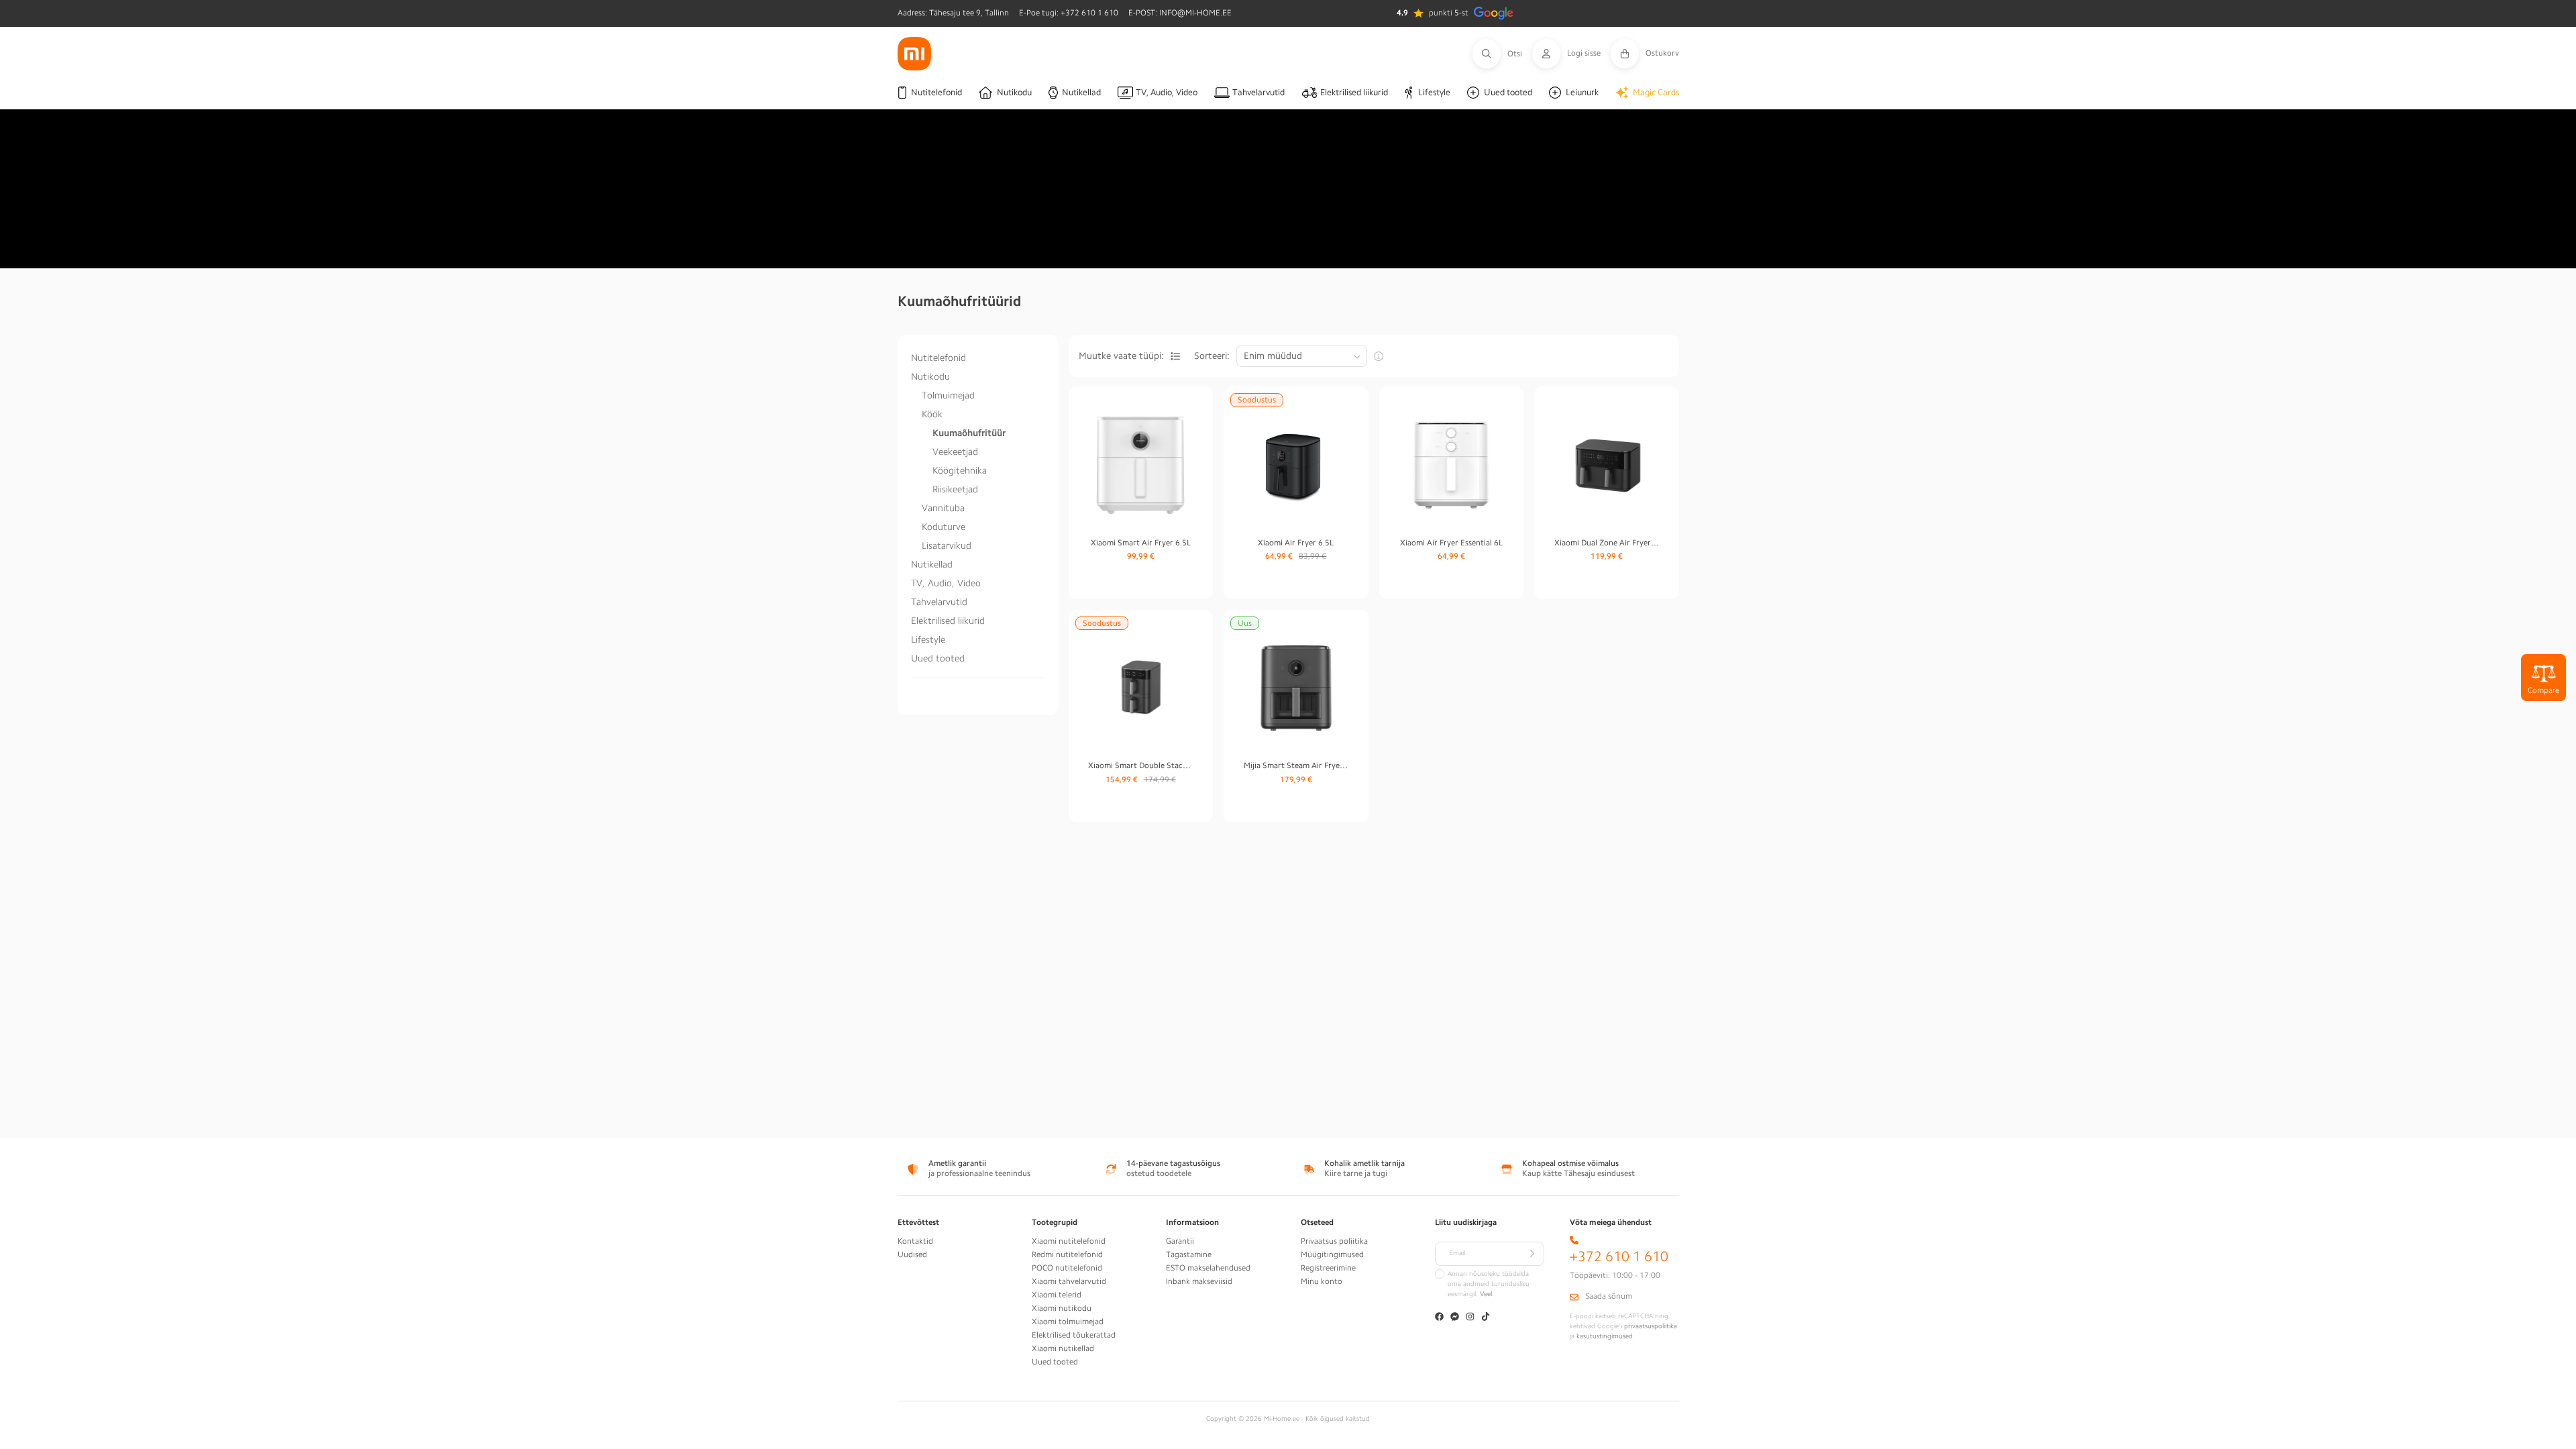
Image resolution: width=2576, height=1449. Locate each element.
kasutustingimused (1605, 1336)
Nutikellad (932, 564)
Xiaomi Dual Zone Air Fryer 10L (1607, 543)
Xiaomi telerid (1057, 1295)
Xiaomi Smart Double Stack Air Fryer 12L (1140, 765)
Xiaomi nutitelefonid (1069, 1241)
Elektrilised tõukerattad (1074, 1335)
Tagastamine (1189, 1254)
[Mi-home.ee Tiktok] (1486, 1318)
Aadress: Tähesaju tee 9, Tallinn (953, 13)
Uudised (912, 1254)
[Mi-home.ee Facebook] (1439, 1318)
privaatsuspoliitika (1651, 1326)
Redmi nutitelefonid (1067, 1254)
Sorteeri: (1212, 356)
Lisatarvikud (947, 545)
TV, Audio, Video (946, 583)
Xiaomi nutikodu (1062, 1308)
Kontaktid (915, 1241)
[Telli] (1532, 1254)
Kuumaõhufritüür (969, 433)
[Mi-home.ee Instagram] (1470, 1318)
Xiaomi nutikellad (1063, 1348)
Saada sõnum (1609, 1296)
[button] (1502, 54)
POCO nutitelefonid (1067, 1268)
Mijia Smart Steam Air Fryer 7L (1296, 765)
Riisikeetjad (955, 489)
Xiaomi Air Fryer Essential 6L (1451, 543)
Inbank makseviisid (1199, 1281)
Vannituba (943, 508)
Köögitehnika (960, 470)
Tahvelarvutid (939, 602)
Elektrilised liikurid (948, 621)
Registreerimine (1328, 1268)
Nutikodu (930, 376)
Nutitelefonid (938, 358)
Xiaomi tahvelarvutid (1069, 1281)
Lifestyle (928, 639)
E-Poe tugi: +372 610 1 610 (1069, 13)
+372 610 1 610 (1619, 1257)
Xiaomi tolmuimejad (1068, 1322)
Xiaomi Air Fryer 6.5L (1296, 543)
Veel (1486, 1294)
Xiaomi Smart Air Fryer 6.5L (1141, 543)
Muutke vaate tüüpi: (1121, 356)
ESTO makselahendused (1208, 1268)
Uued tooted (938, 658)
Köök (932, 414)
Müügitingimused (1332, 1254)
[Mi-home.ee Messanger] (1455, 1318)
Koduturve (944, 527)
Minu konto (1322, 1281)
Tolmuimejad (948, 395)
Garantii (1180, 1241)
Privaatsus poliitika (1334, 1241)
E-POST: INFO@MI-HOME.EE (1180, 13)
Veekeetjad (955, 451)
